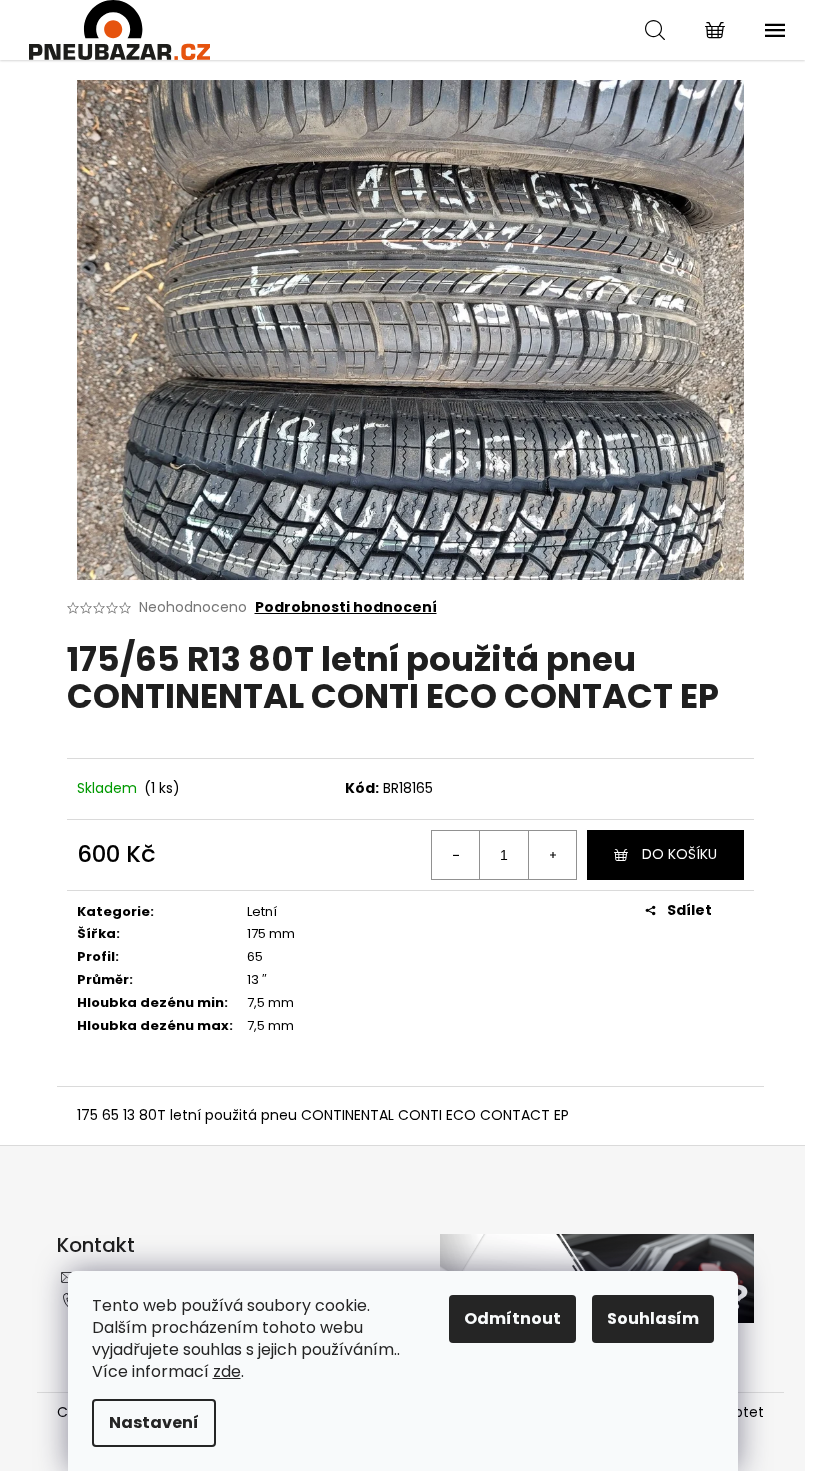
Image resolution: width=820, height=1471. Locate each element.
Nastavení (154, 1422)
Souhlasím (653, 1318)
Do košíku (679, 854)
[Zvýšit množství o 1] (552, 855)
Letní (262, 911)
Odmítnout (512, 1318)
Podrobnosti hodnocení (346, 607)
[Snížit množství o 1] (456, 855)
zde (227, 1371)
